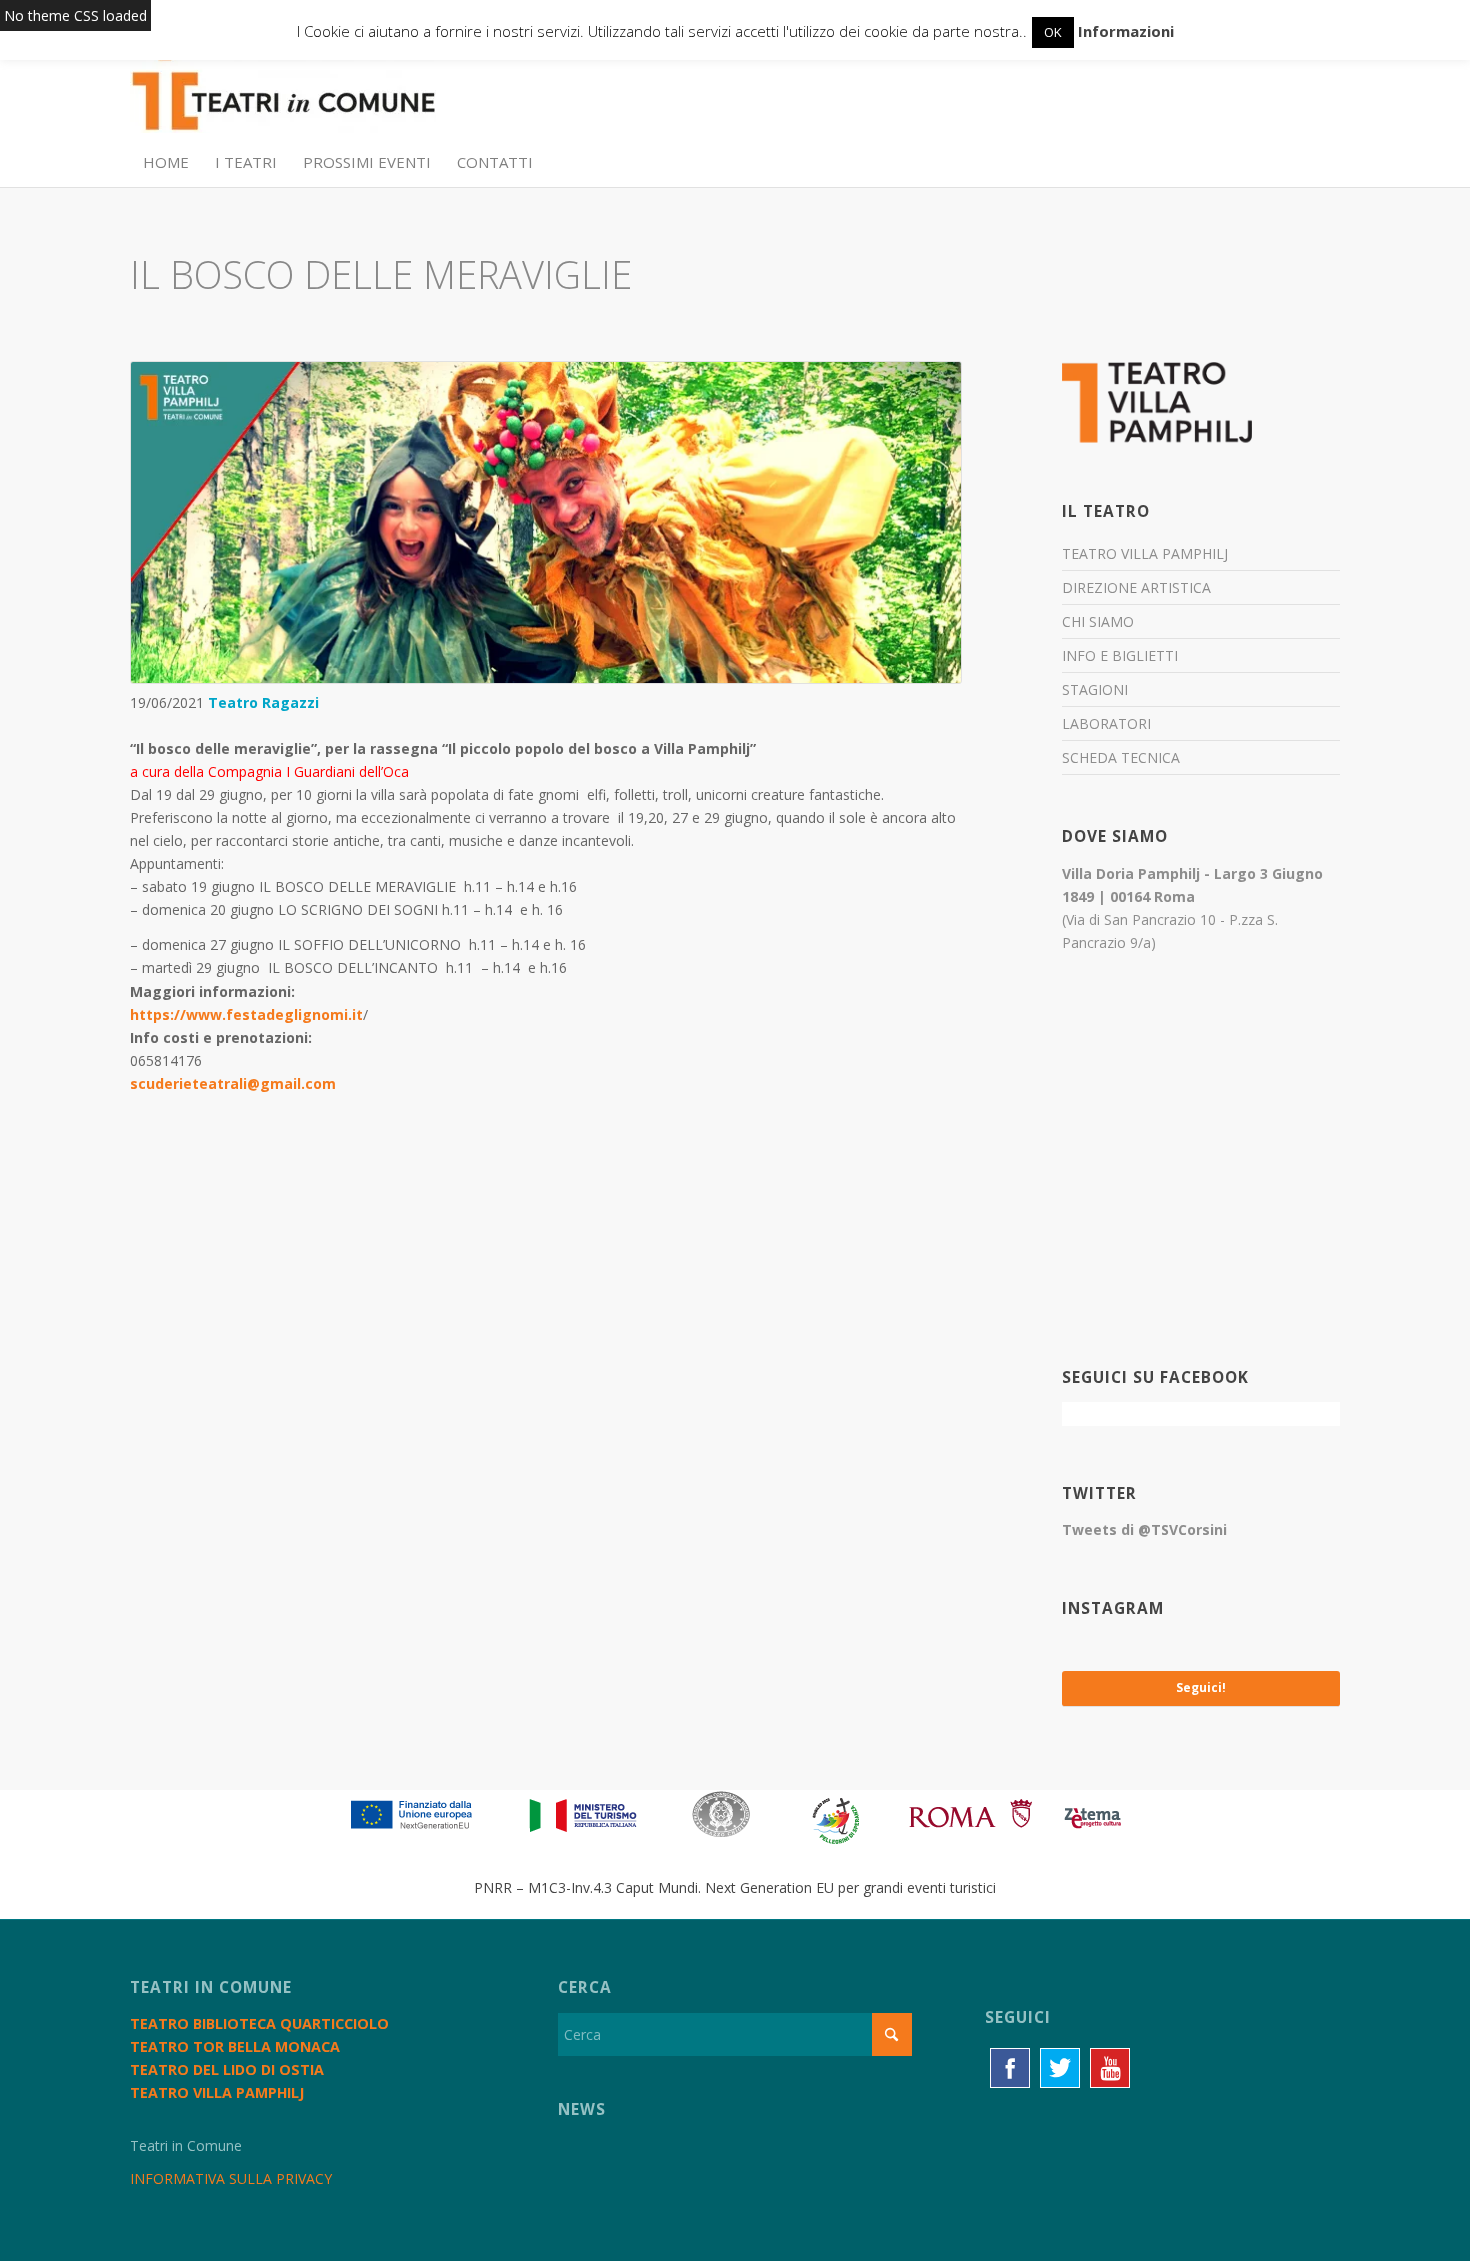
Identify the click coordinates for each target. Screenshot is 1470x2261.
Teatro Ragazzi (263, 702)
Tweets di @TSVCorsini (1144, 1529)
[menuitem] (166, 162)
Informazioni (1126, 31)
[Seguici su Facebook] (1010, 2068)
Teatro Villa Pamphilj (1145, 553)
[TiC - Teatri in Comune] (283, 91)
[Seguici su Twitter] (1060, 2068)
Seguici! (1201, 1687)
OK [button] (1053, 32)
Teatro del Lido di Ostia (227, 2069)
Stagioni (1095, 689)
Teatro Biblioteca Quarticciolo (259, 2023)
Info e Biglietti (1120, 655)
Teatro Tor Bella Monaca (235, 2046)
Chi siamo (1098, 621)
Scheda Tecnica (1121, 757)
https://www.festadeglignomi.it (246, 1014)
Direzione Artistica (1136, 587)
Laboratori (1106, 723)
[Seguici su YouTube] (1110, 2068)
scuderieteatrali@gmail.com (233, 1083)
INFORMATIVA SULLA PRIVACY (231, 2178)
